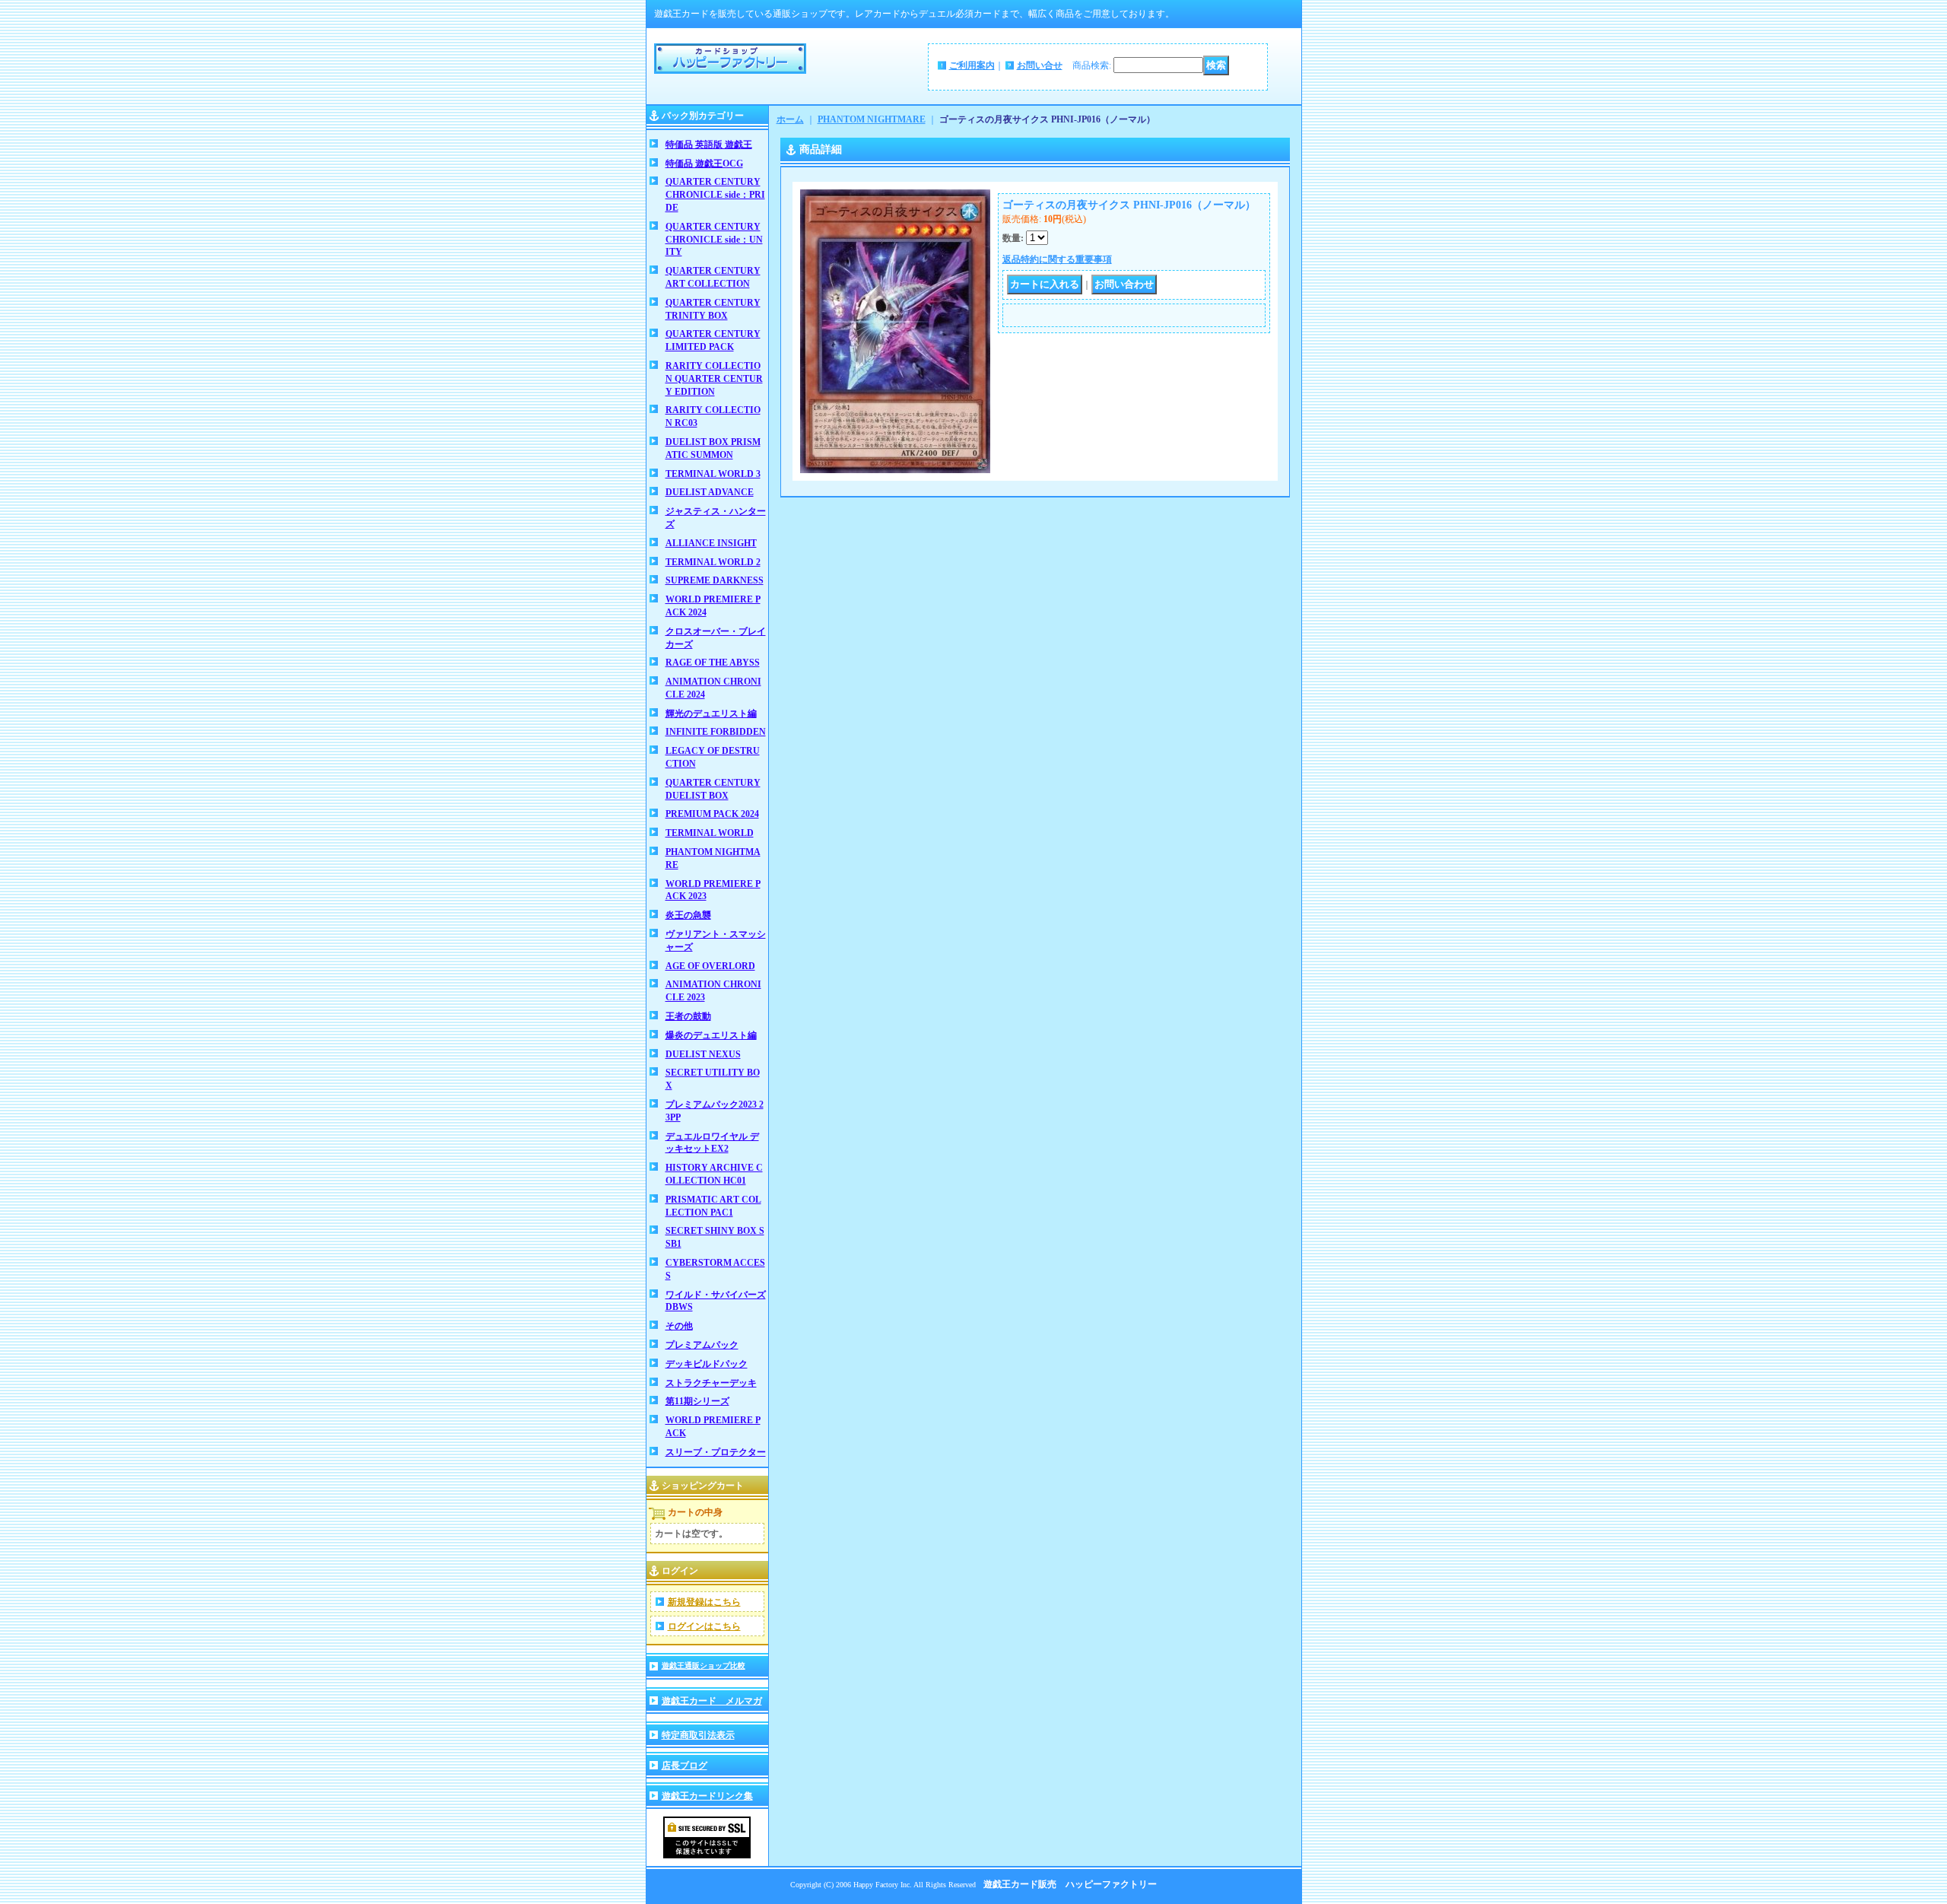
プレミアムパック (702, 1345)
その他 (679, 1326)
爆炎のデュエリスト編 (711, 1035)
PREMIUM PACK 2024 (712, 814)
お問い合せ (1040, 65)
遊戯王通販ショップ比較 (704, 1666)
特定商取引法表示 (698, 1735)
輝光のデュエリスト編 (711, 714)
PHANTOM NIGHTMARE (872, 119)
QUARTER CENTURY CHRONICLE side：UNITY (714, 240)
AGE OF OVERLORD (710, 966)
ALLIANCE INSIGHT (711, 543)
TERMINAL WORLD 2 (713, 562)
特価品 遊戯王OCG (704, 164)
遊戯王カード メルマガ (712, 1701)
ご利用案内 (972, 65)
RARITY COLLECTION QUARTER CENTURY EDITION (714, 379)
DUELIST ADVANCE (710, 492)
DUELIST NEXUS (703, 1054)
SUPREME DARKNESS (715, 580)
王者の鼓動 (688, 1016)
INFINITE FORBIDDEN (716, 732)
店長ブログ (684, 1766)
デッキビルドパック (707, 1364)
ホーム (790, 119)
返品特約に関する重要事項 (1057, 259)
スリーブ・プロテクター (716, 1452)
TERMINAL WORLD (710, 833)
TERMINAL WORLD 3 (713, 474)
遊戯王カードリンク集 (707, 1796)
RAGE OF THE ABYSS (713, 663)
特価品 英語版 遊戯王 (709, 145)
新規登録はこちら (704, 1602)
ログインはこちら (704, 1626)
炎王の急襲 (688, 915)
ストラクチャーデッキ (711, 1383)
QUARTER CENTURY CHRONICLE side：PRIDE (715, 195)
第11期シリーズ (697, 1401)
